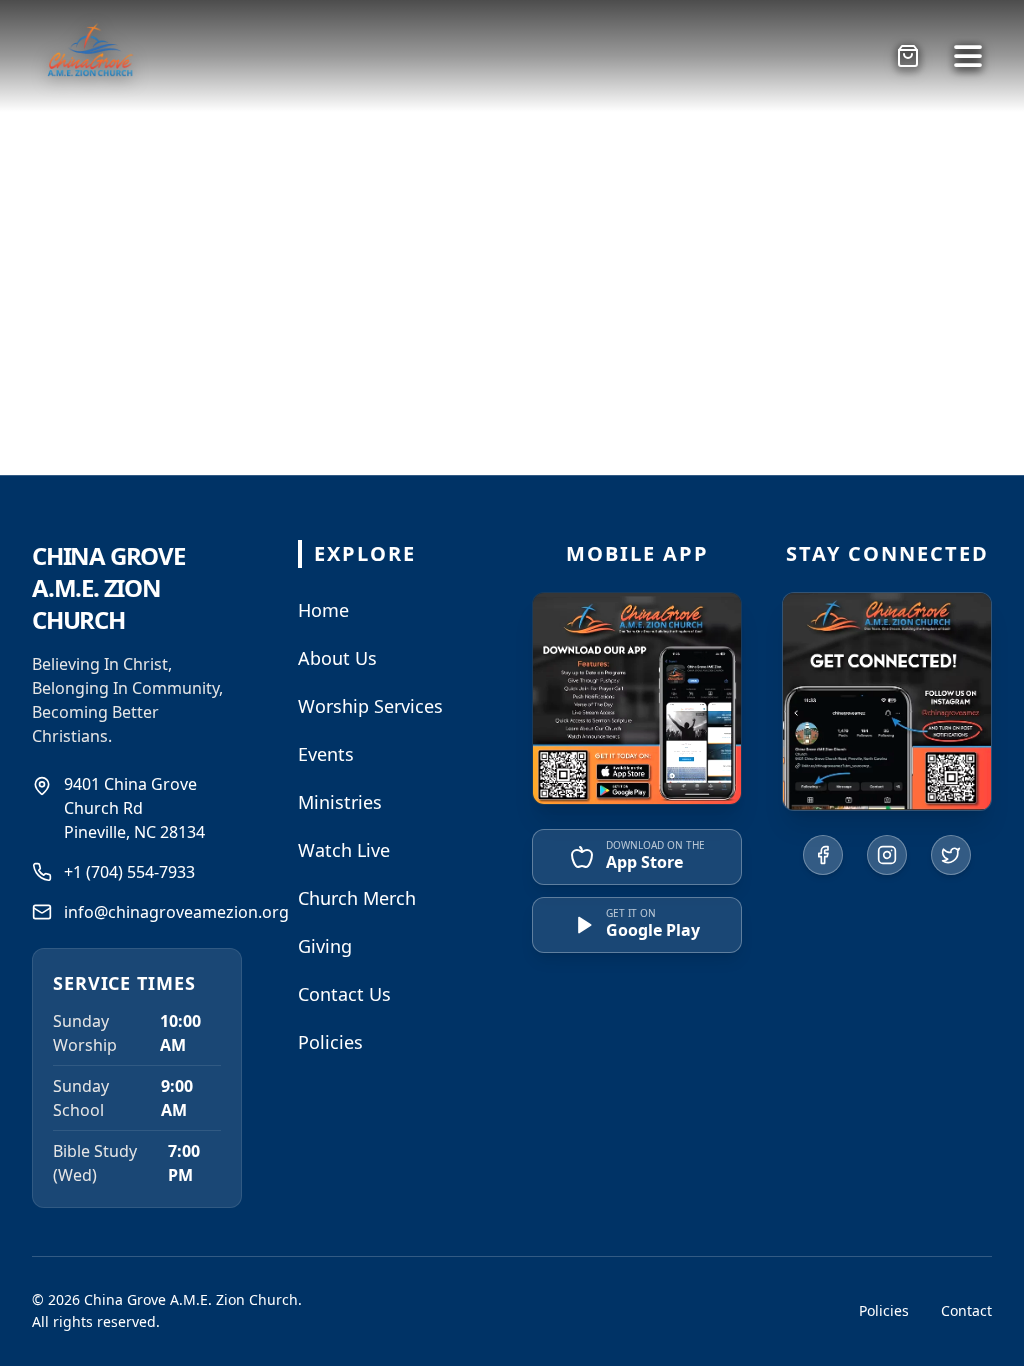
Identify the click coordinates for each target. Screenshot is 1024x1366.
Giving (325, 946)
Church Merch (357, 898)
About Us (337, 658)
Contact (966, 1310)
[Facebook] (823, 855)
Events (326, 754)
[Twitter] (951, 855)
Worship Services (370, 706)
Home (323, 610)
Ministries (340, 802)
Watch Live (344, 850)
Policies (330, 1042)
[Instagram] (887, 855)
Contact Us (344, 994)
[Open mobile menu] (968, 56)
